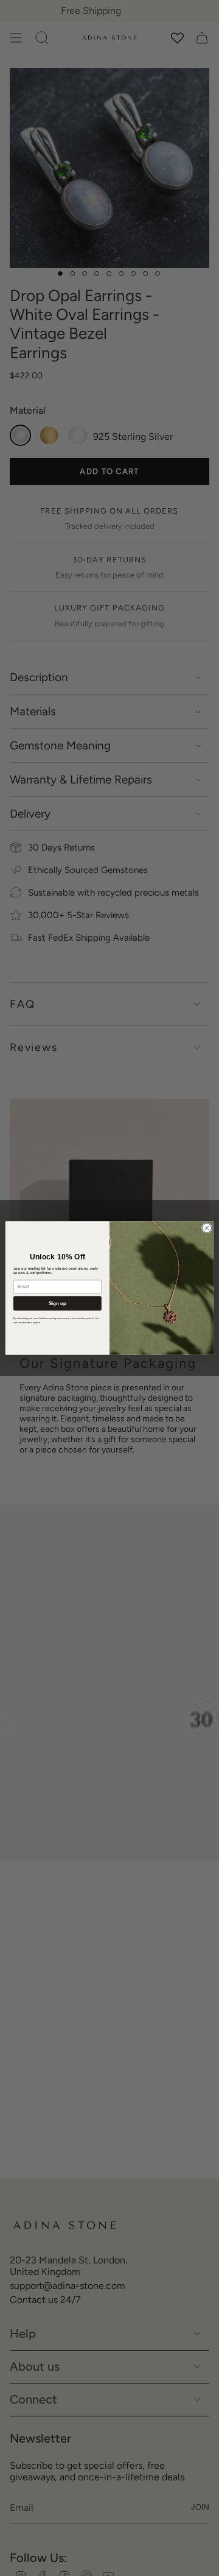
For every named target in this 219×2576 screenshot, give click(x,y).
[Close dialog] (207, 1228)
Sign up (57, 1303)
